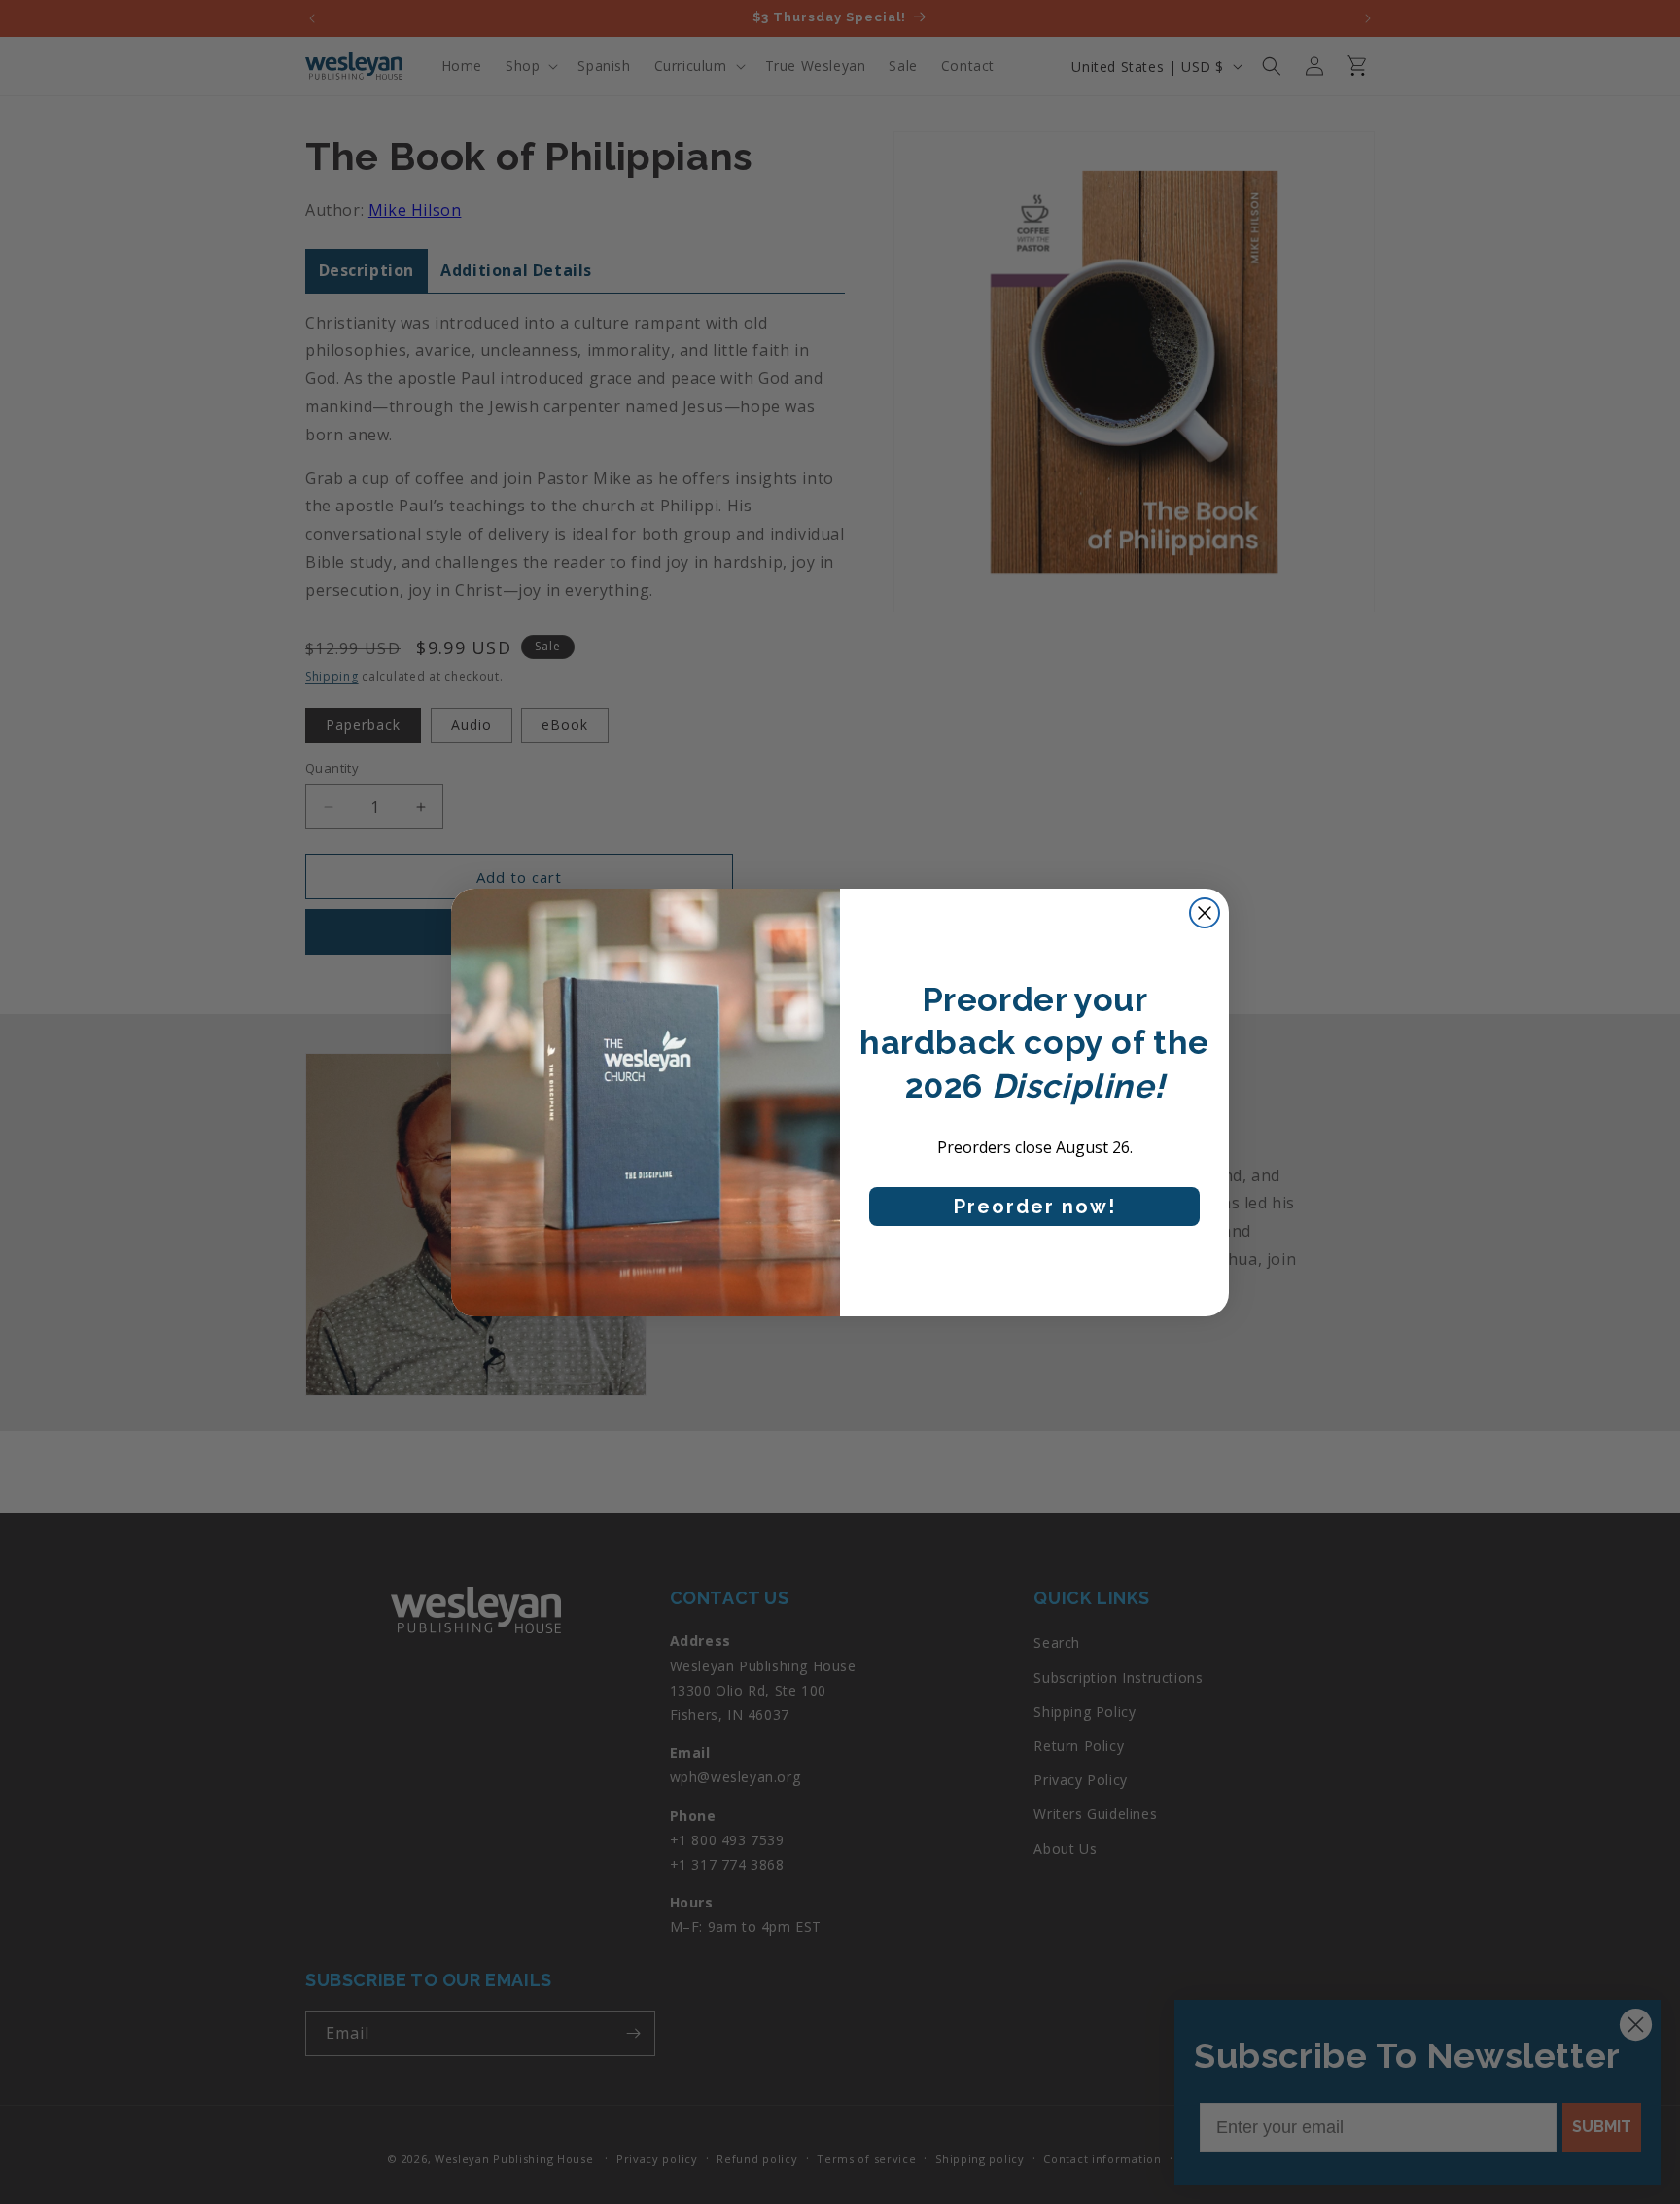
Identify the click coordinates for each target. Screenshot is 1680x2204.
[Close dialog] (1205, 913)
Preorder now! (1035, 1207)
